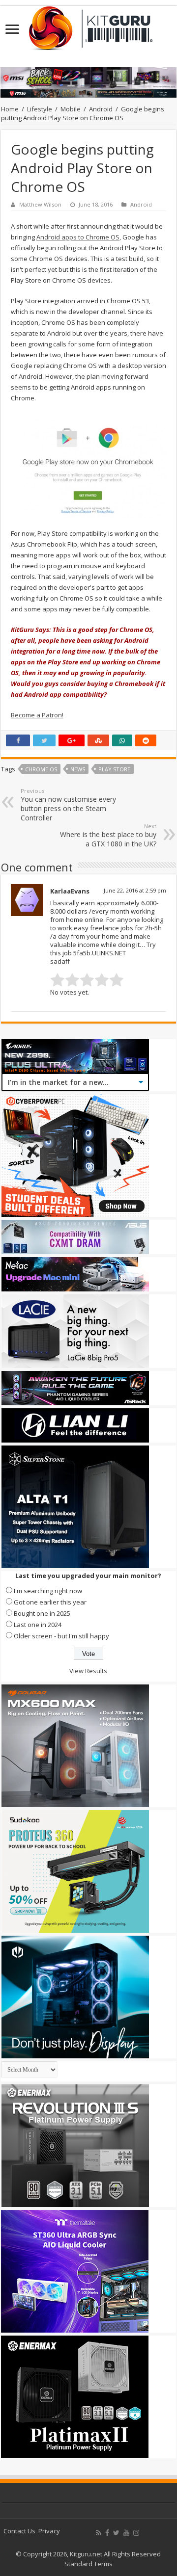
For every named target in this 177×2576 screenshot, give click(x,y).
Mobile (71, 109)
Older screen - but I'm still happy (61, 1636)
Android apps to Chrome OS (78, 237)
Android (101, 109)
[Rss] (99, 2533)
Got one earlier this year (50, 1602)
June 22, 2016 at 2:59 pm (135, 890)
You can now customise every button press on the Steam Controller (68, 805)
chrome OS (41, 769)
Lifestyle (40, 109)
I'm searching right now (48, 1591)
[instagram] (136, 2533)
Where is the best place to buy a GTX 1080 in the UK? (108, 835)
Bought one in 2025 (42, 1613)
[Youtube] (126, 2533)
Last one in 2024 (38, 1625)
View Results (88, 1671)
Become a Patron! (37, 715)
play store (114, 769)
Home (10, 109)
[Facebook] (107, 2533)
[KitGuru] (88, 25)
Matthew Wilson (40, 204)
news (78, 769)
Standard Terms (88, 2564)
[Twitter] (116, 2533)
